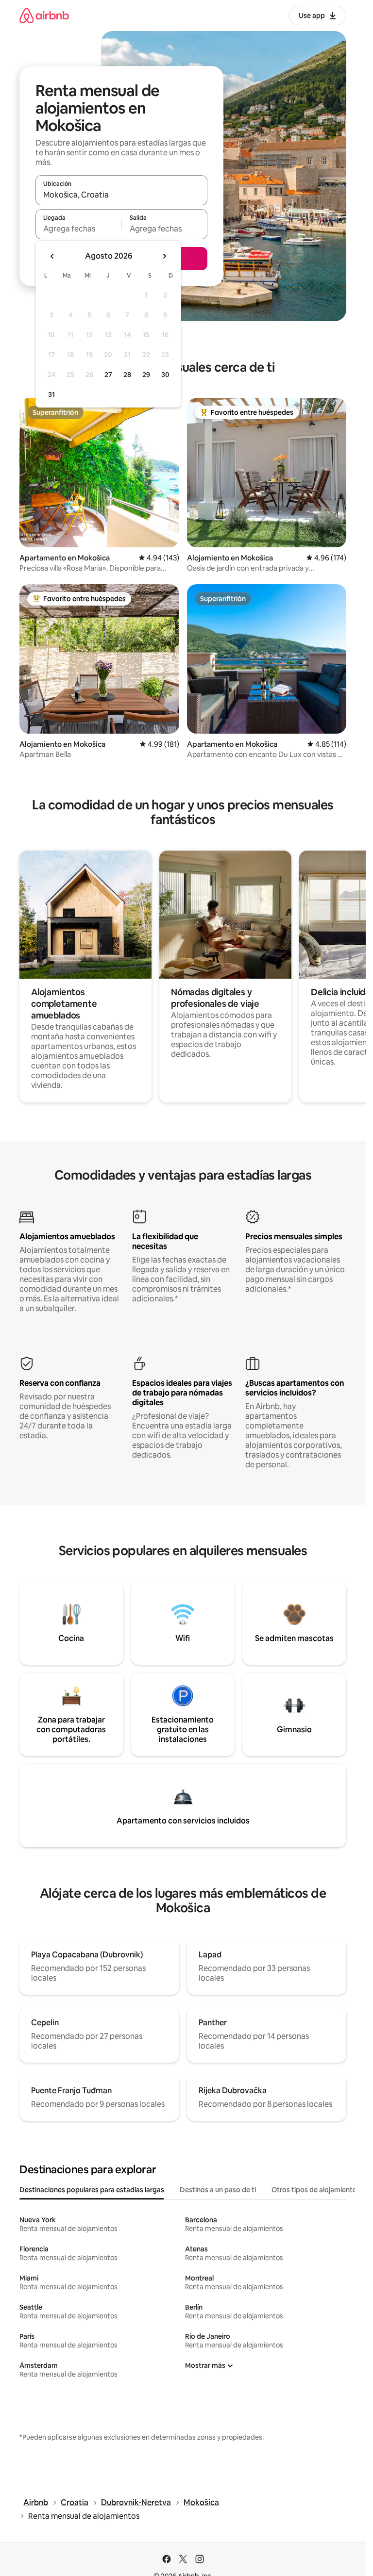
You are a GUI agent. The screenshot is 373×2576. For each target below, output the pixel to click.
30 (165, 375)
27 (108, 375)
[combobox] (121, 195)
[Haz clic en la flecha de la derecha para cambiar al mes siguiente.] (164, 256)
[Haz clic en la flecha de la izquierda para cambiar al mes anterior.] (52, 256)
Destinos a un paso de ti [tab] (218, 2190)
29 (146, 375)
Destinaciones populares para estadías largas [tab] (92, 2190)
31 (51, 394)
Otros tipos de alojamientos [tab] (316, 2190)
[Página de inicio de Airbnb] (44, 15)
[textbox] (78, 229)
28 (127, 375)
